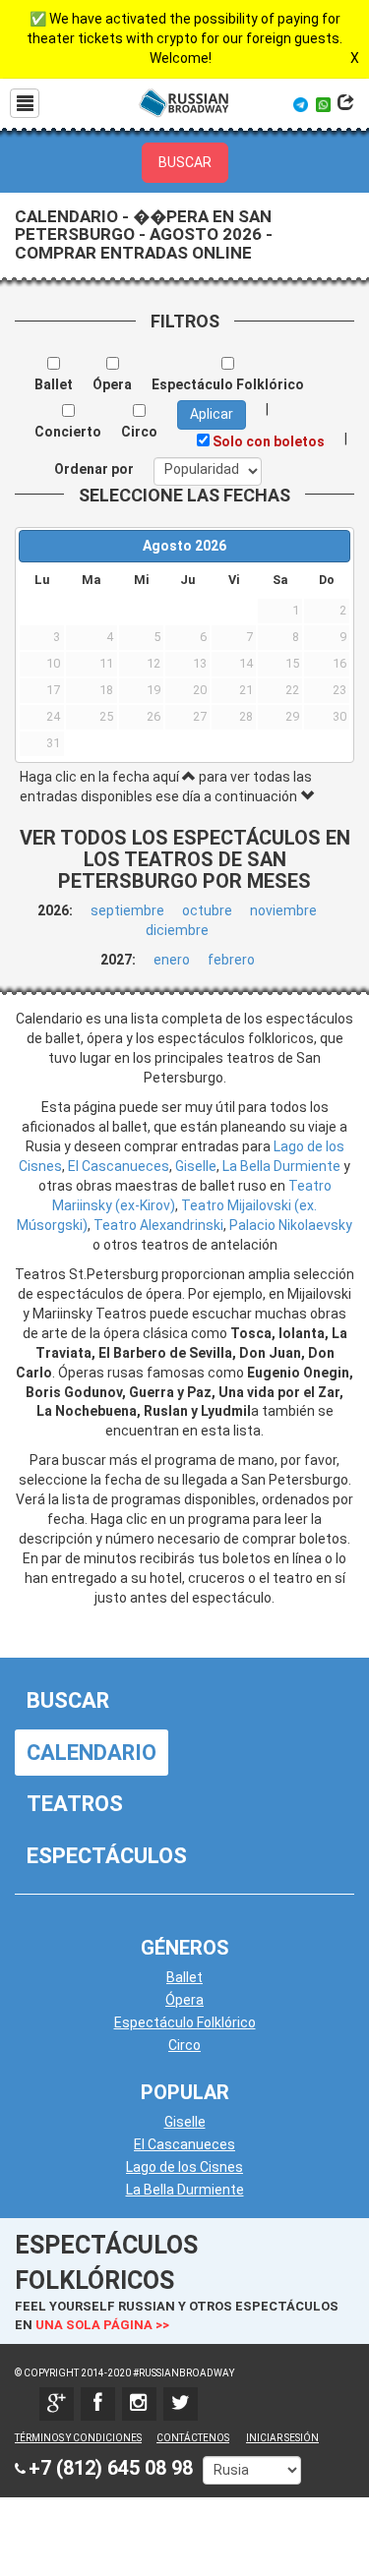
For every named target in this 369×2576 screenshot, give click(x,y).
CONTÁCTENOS (193, 2438)
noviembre (283, 910)
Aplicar (212, 414)
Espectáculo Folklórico (185, 2022)
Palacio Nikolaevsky (291, 1225)
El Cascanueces (119, 1166)
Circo (184, 2045)
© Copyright (47, 2373)
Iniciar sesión (282, 2438)
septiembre (127, 910)
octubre (207, 910)
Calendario (92, 1753)
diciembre (177, 930)
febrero (231, 960)
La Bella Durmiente (281, 1166)
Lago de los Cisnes (184, 2167)
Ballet (184, 1977)
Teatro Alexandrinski (158, 1225)
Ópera (184, 2000)
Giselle (196, 1166)
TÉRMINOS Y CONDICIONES (78, 2438)
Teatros (75, 1804)
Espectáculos (107, 1856)
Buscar (68, 1700)
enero (172, 960)
